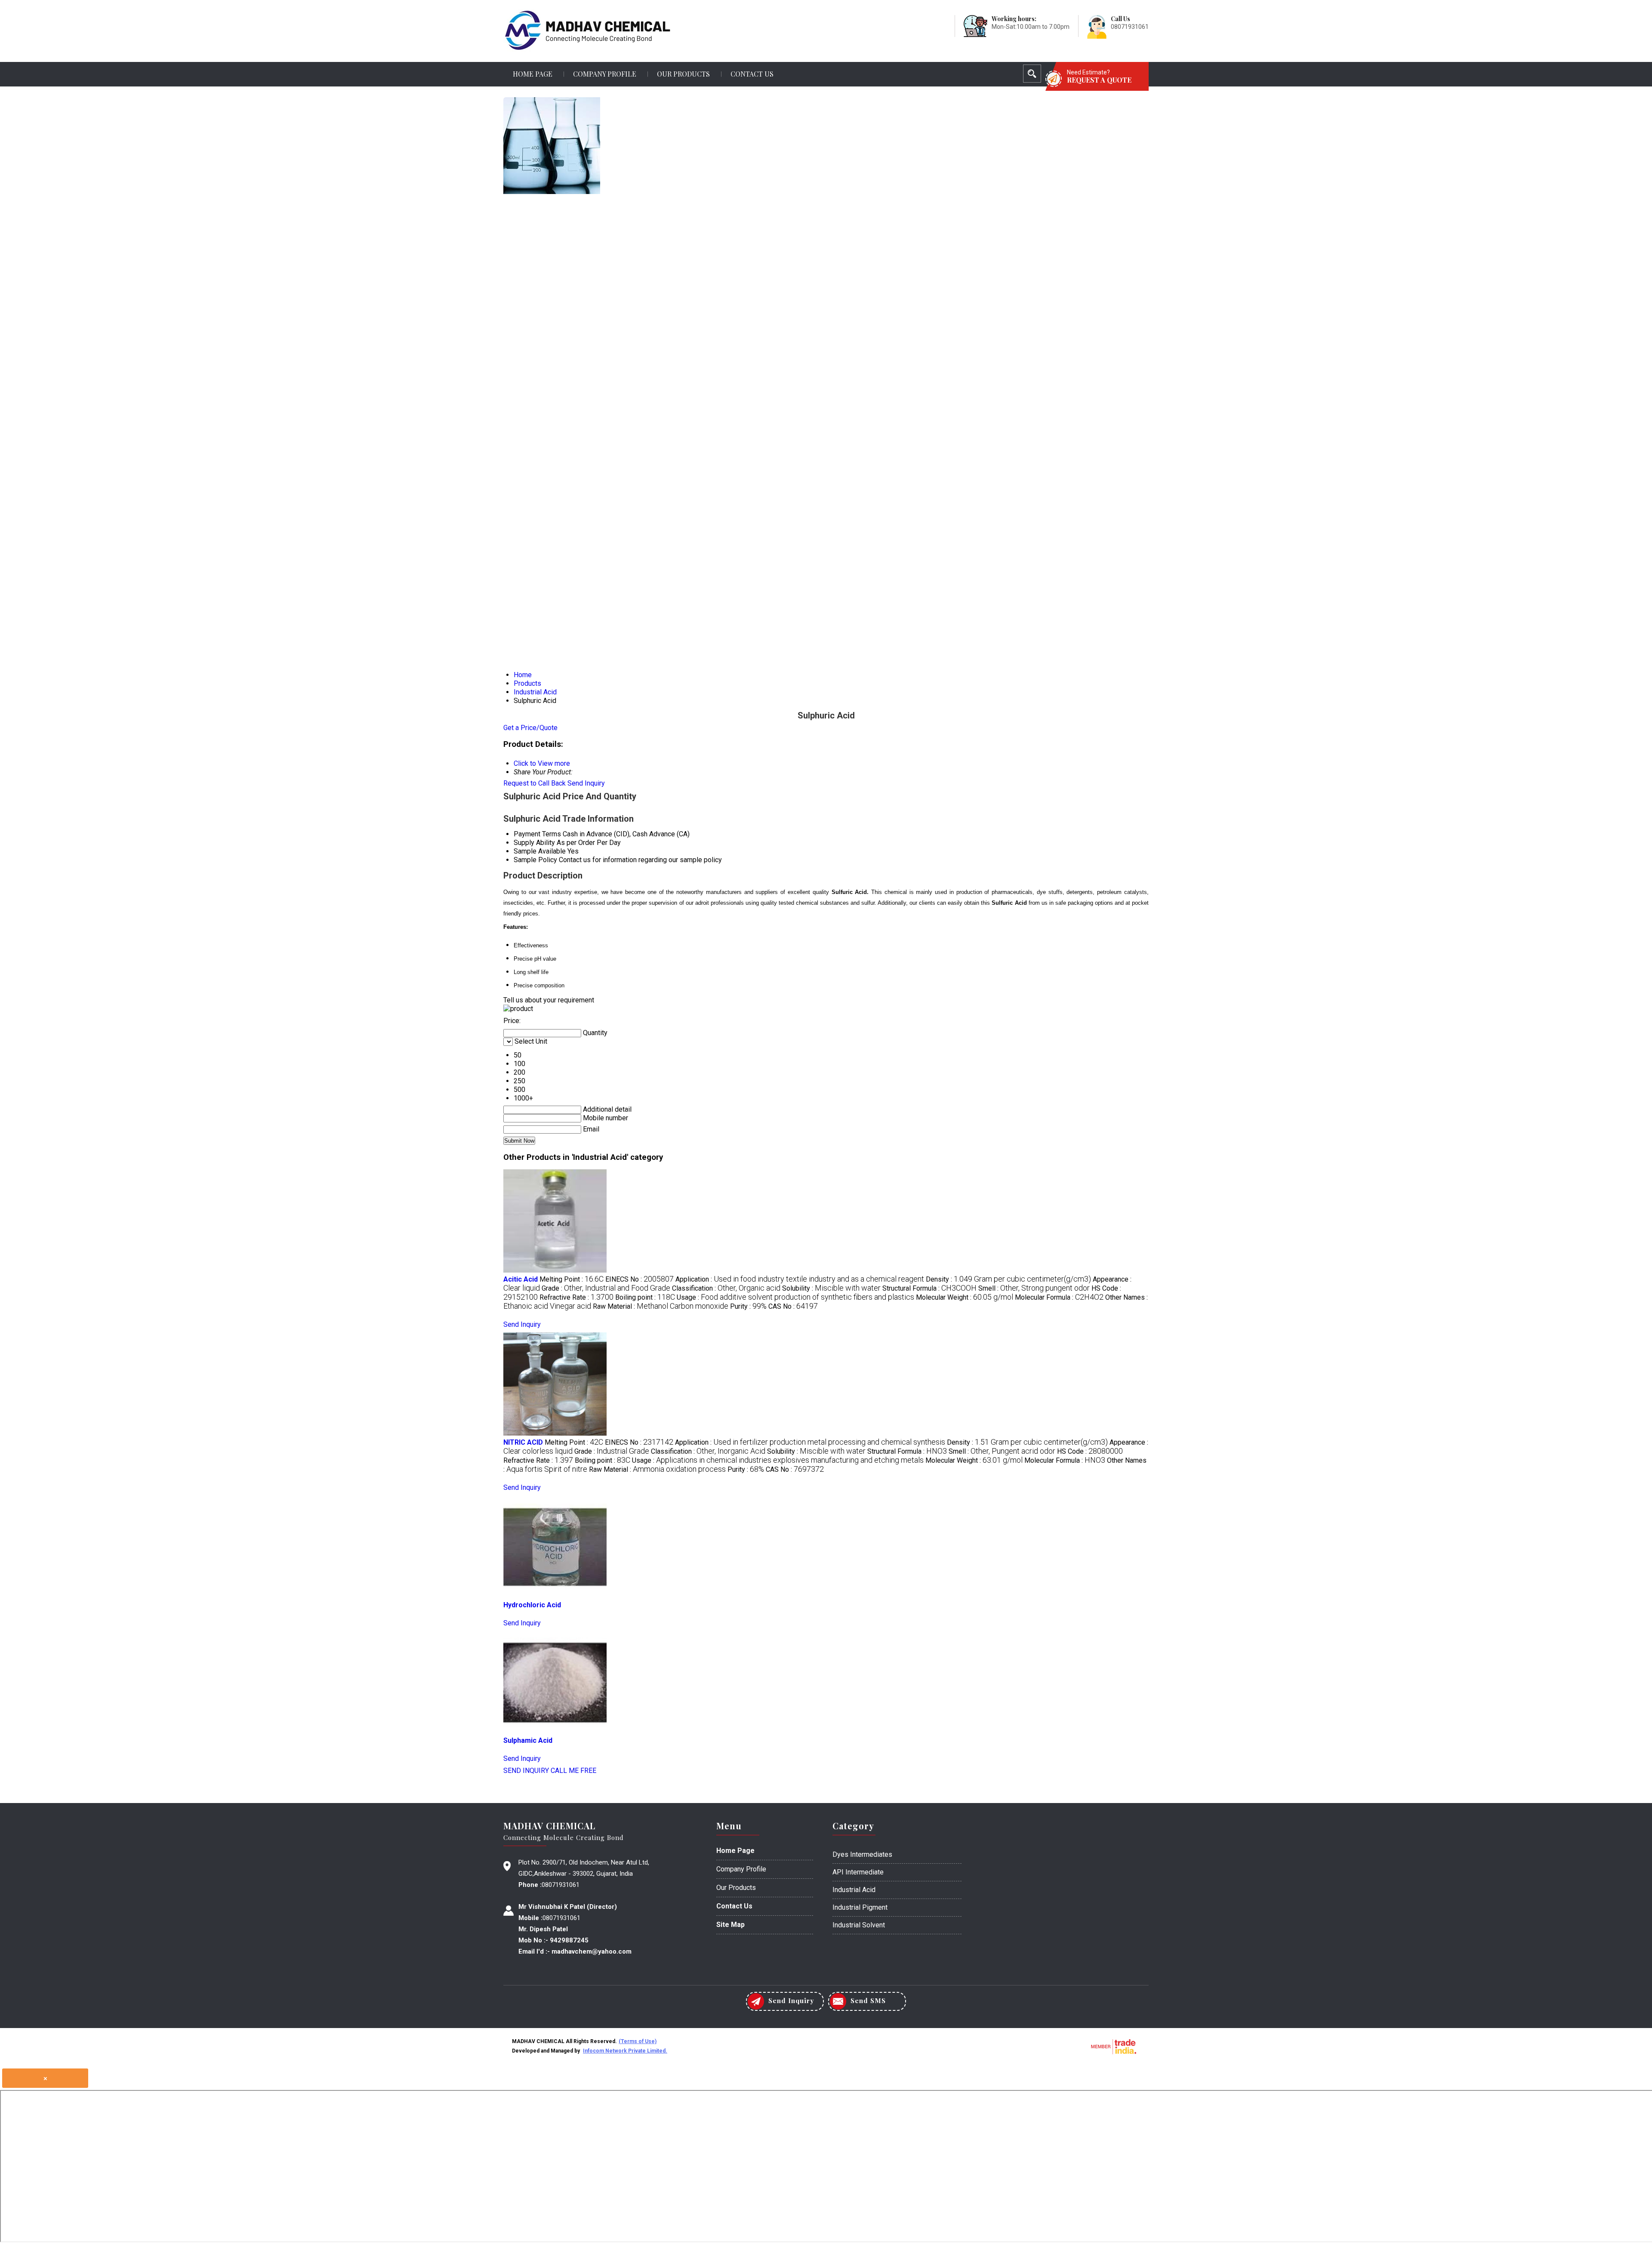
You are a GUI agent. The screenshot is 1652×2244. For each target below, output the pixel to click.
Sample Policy (535, 860)
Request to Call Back (535, 783)
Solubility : (831, 1288)
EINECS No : (640, 1279)
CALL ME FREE (573, 1771)
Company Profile (605, 74)
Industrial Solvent (859, 1925)
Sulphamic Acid (528, 1740)
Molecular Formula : (1059, 1297)
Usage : (795, 1297)
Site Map (730, 1925)
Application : (800, 1279)
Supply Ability (534, 843)
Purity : (748, 1306)
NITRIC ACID (523, 1442)
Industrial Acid (854, 1890)
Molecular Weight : (965, 1297)
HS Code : (1090, 1451)
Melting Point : (572, 1279)
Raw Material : (661, 1306)
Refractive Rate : (576, 1297)
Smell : (1034, 1288)
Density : (1008, 1279)
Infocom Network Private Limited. (625, 2051)
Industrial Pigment (860, 1907)
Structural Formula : (929, 1288)
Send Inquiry (586, 783)
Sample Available (540, 851)
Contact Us (752, 74)
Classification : (726, 1288)
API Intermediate (858, 1872)
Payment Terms (537, 834)
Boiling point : (645, 1297)
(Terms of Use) (638, 2041)
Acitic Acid (521, 1279)
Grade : (606, 1288)
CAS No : (793, 1306)
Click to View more (542, 763)
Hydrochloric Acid (532, 1605)
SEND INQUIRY (526, 1771)
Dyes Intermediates (862, 1854)
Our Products (683, 74)
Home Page (533, 74)
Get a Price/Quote (530, 728)
